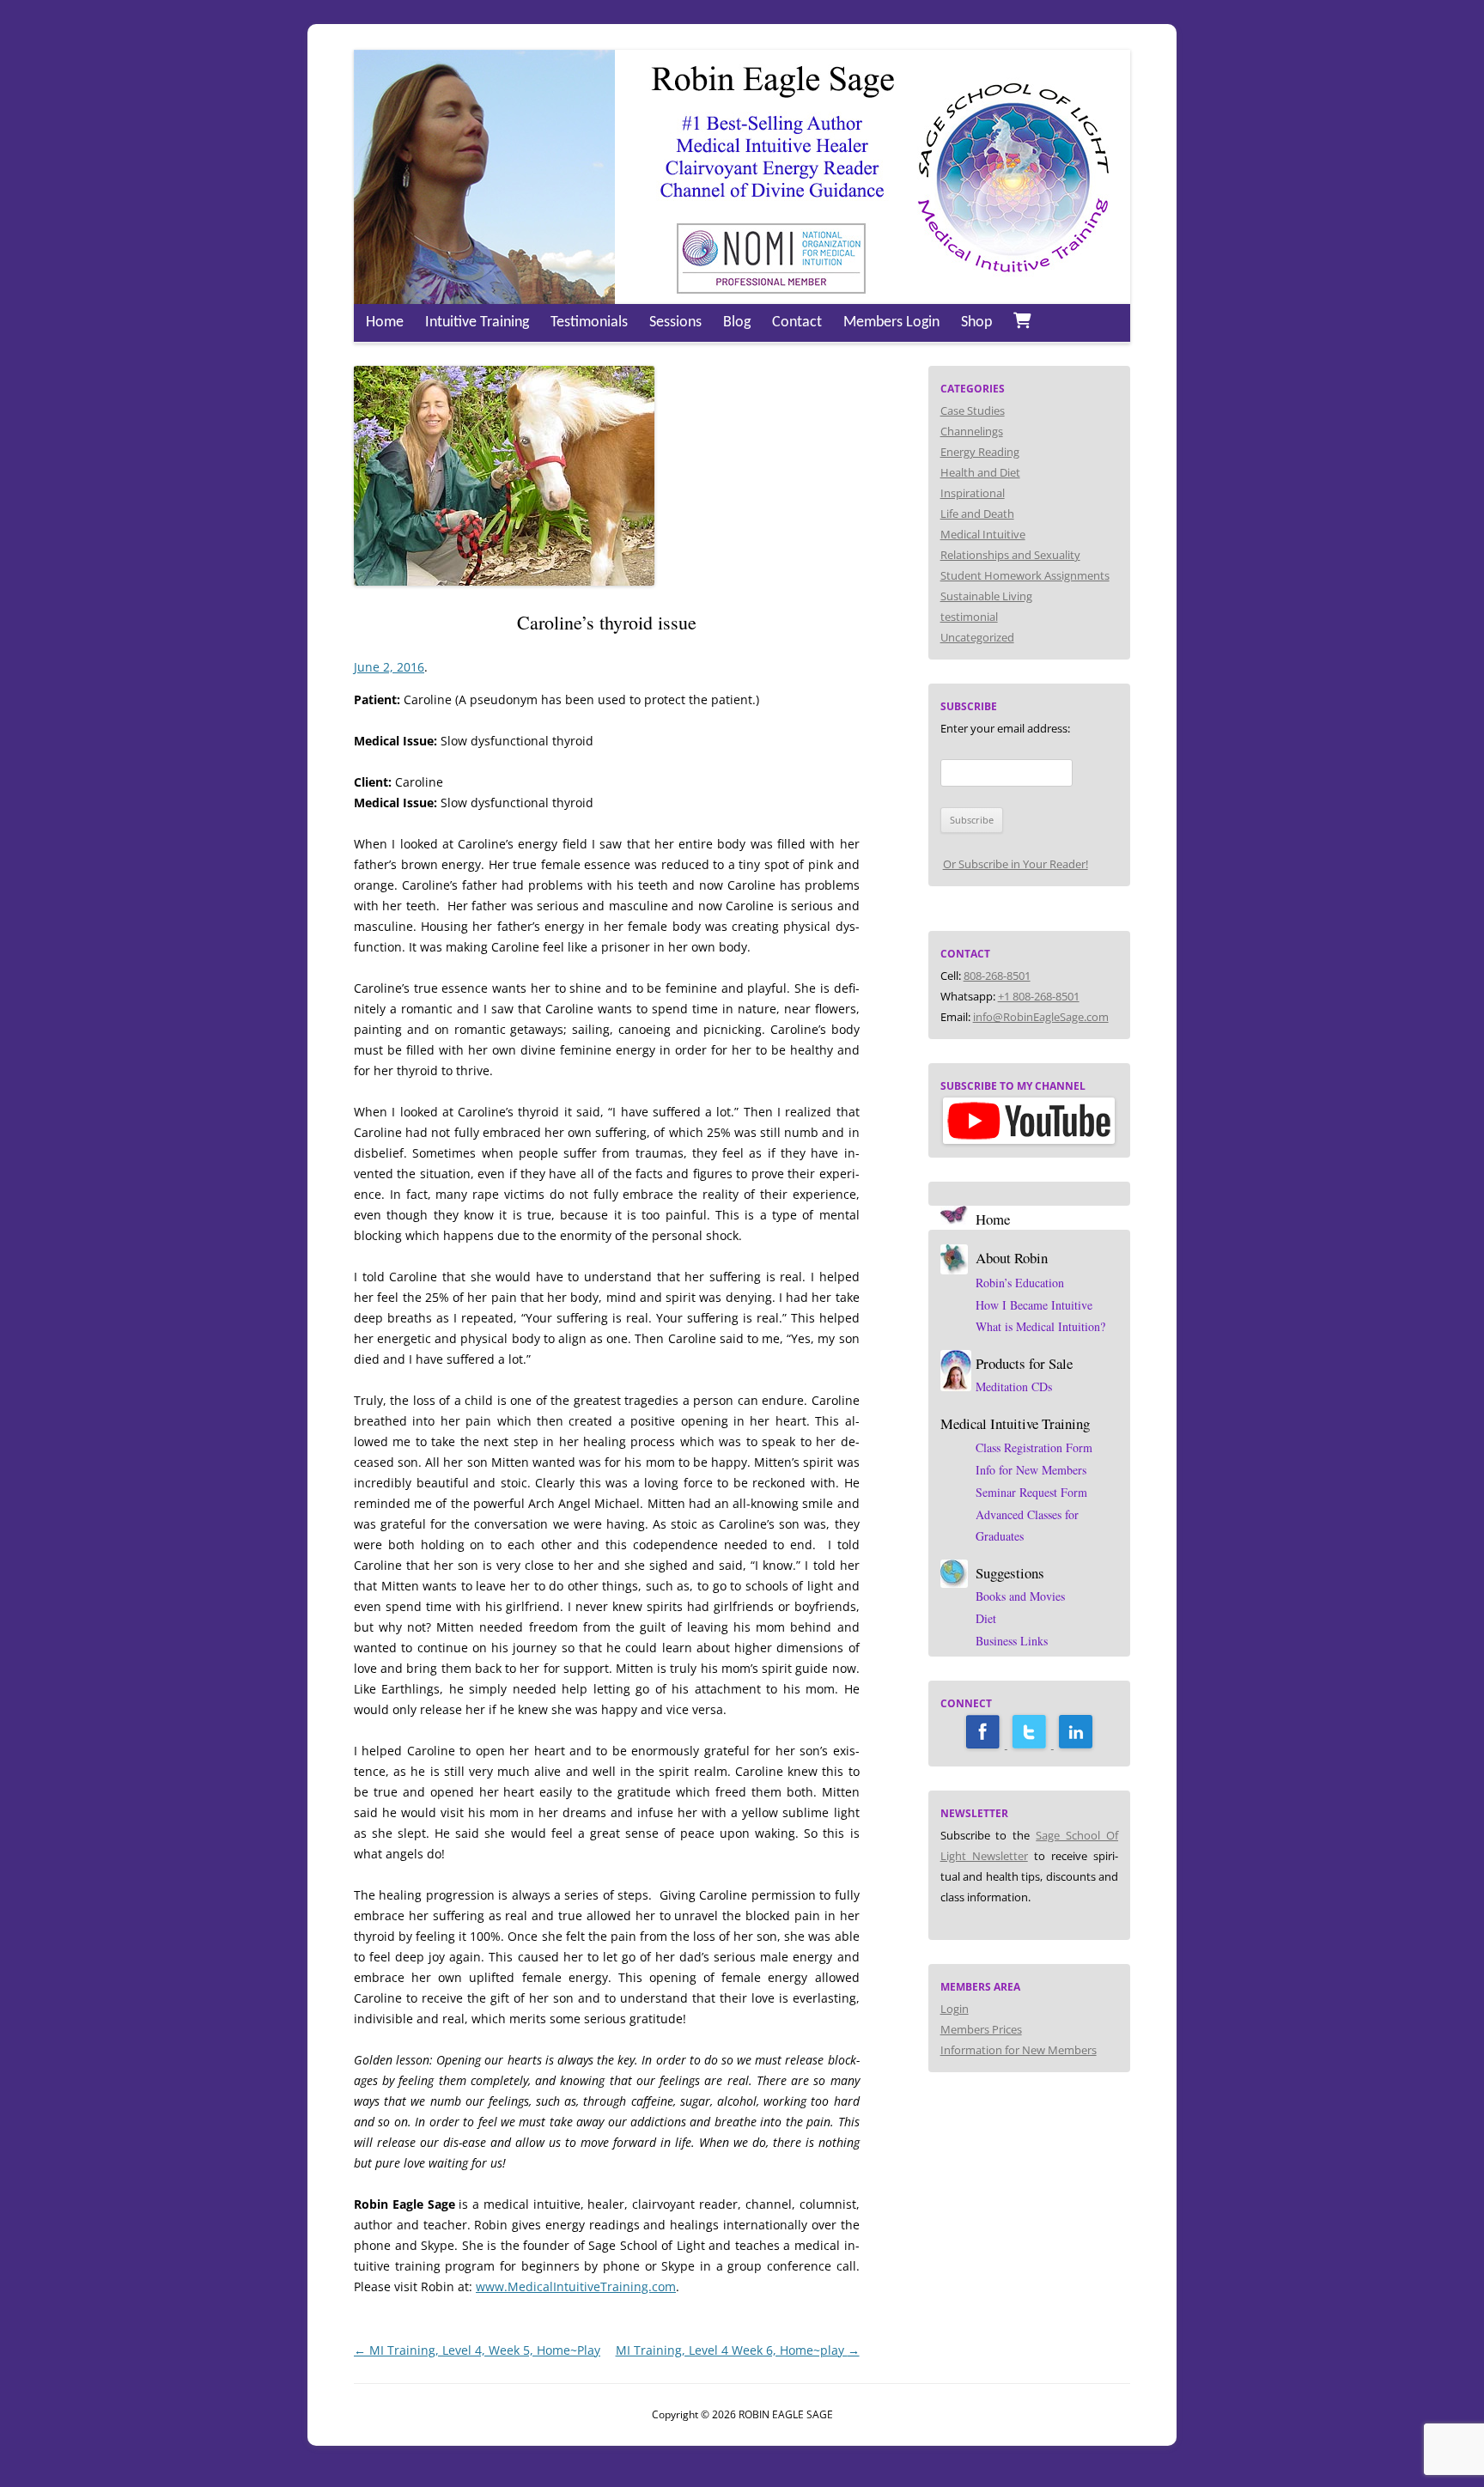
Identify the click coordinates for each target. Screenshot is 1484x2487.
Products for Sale (1024, 1363)
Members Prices (981, 2029)
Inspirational (973, 493)
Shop (976, 322)
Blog (737, 322)
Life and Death (977, 514)
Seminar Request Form (1031, 1492)
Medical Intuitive (983, 534)
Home (385, 322)
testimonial (969, 617)
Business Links (1012, 1641)
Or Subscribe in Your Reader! (1016, 864)
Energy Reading (980, 452)
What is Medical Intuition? (1040, 1326)
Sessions (675, 322)
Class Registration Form (1034, 1447)
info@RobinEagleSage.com (1041, 1017)
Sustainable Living (986, 596)
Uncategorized (977, 637)
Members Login (891, 322)
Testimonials (589, 322)
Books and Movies (1020, 1596)
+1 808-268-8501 (1039, 996)
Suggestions (1010, 1573)
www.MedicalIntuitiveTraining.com (576, 2286)
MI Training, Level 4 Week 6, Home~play (738, 2350)
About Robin (1012, 1258)
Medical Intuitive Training (1015, 1423)
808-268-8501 (997, 976)
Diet (986, 1618)
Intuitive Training (477, 322)
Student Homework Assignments (1025, 575)
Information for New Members (1019, 2050)
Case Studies (973, 410)
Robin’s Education (1020, 1283)
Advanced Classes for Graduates (1027, 1526)
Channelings (972, 431)
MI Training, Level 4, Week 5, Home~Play (477, 2350)
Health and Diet (980, 472)
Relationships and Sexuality (1010, 555)
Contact (797, 322)
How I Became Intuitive (1034, 1305)
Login (955, 2009)
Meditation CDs (1014, 1386)
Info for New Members (1031, 1470)
